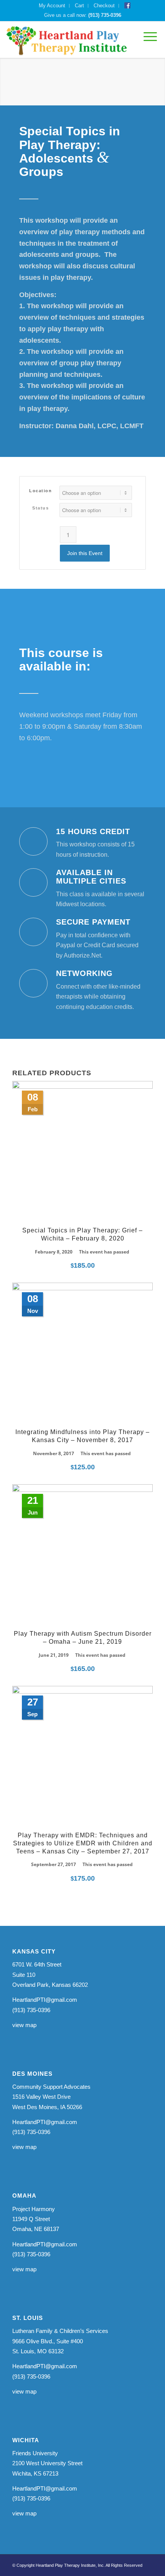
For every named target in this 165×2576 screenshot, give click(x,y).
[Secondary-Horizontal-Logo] (67, 40)
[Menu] (146, 37)
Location (40, 491)
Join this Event (85, 553)
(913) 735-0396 (105, 15)
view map (24, 2025)
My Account (52, 6)
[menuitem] (52, 6)
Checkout (104, 6)
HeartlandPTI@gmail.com (45, 2000)
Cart (79, 6)
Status (40, 508)
